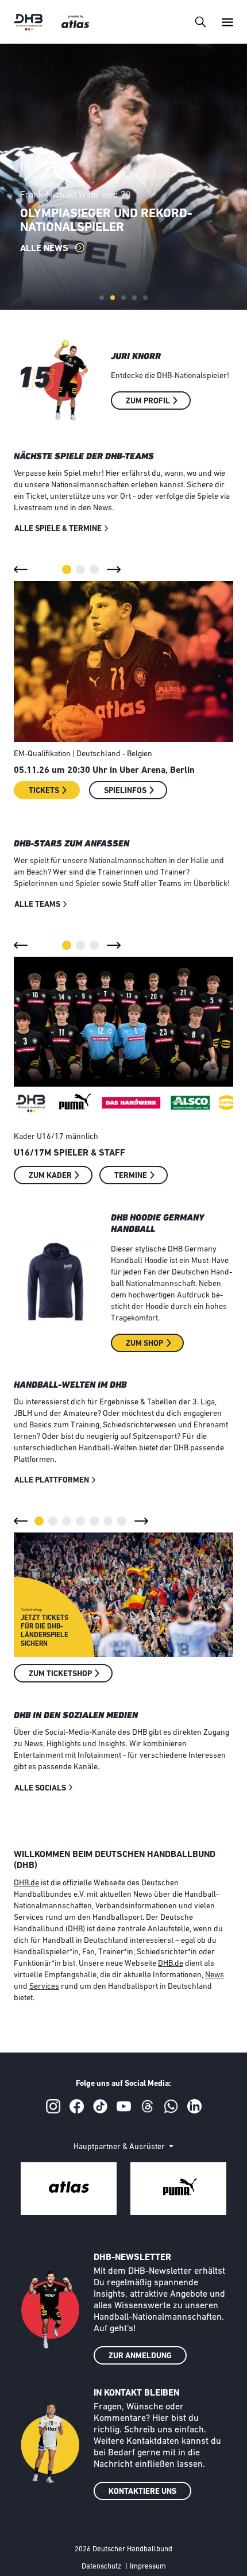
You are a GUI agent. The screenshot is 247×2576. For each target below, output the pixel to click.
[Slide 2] (113, 298)
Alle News (45, 249)
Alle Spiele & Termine (58, 529)
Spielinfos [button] (125, 791)
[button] (21, 569)
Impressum (148, 2567)
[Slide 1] (102, 298)
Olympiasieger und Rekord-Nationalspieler (106, 221)
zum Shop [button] (144, 1344)
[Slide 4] (134, 298)
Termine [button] (131, 1176)
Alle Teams (37, 905)
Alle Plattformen (52, 1480)
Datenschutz (101, 2567)
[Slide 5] (145, 298)
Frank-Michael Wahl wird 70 (76, 195)
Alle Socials (40, 1788)
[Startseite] (28, 22)
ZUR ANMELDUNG (140, 2356)
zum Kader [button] (50, 1176)
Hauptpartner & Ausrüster (120, 2147)
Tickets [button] (44, 791)
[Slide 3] (123, 298)
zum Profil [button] (148, 401)
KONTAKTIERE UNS (142, 2492)
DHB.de (26, 1883)
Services (44, 1987)
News (215, 1975)
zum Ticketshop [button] (60, 1674)
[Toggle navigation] (200, 22)
